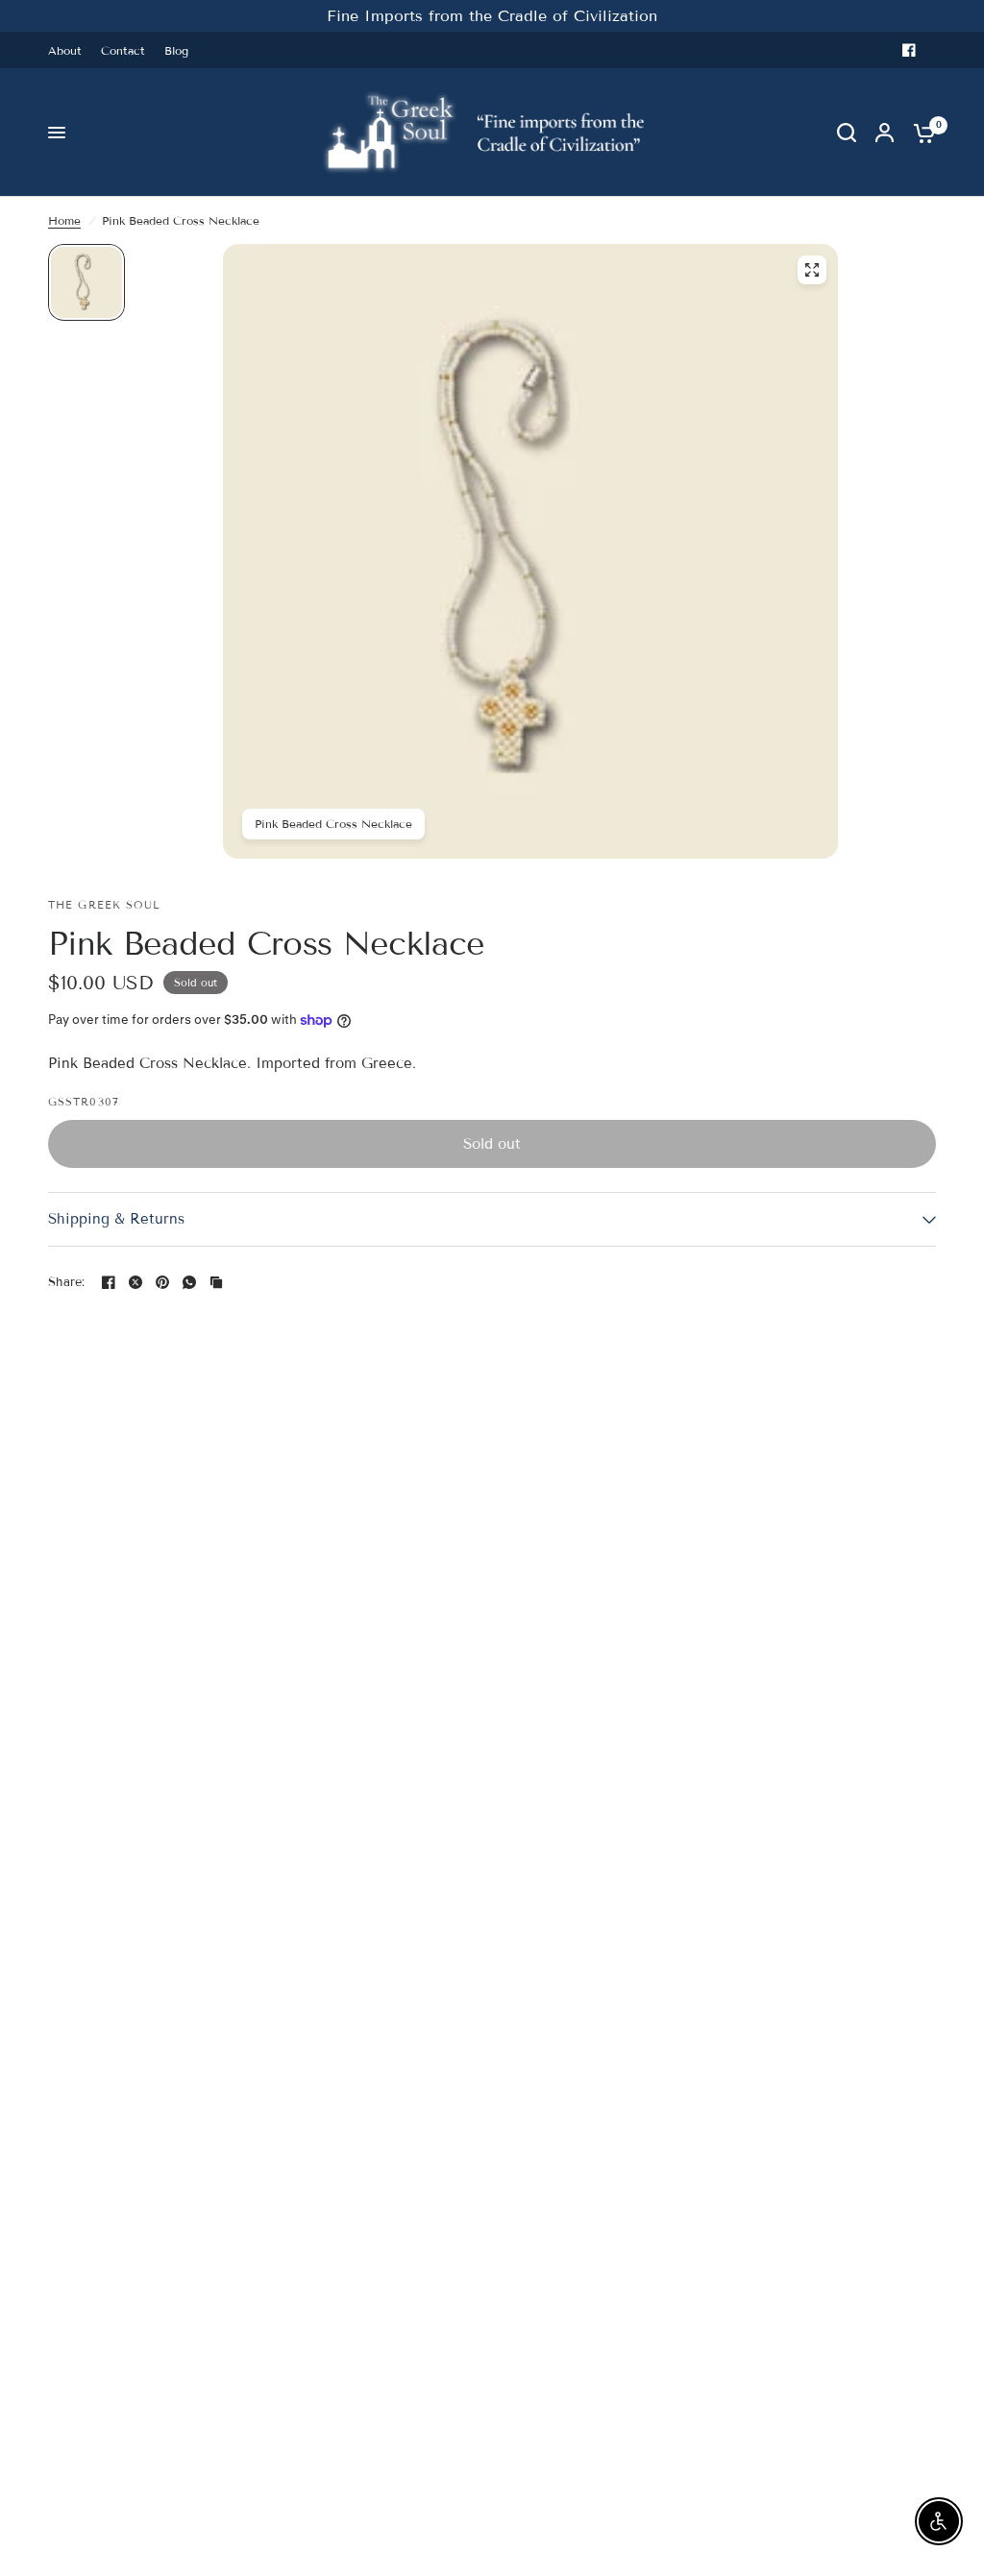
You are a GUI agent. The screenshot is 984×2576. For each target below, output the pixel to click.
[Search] (847, 133)
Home (64, 220)
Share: (67, 1283)
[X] (135, 1282)
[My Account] (885, 133)
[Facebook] (909, 50)
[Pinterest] (162, 1282)
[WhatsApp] (189, 1282)
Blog (176, 50)
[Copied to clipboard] (216, 1282)
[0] (920, 133)
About (65, 50)
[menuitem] (70, 50)
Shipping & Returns (116, 1219)
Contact (123, 50)
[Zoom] (812, 270)
